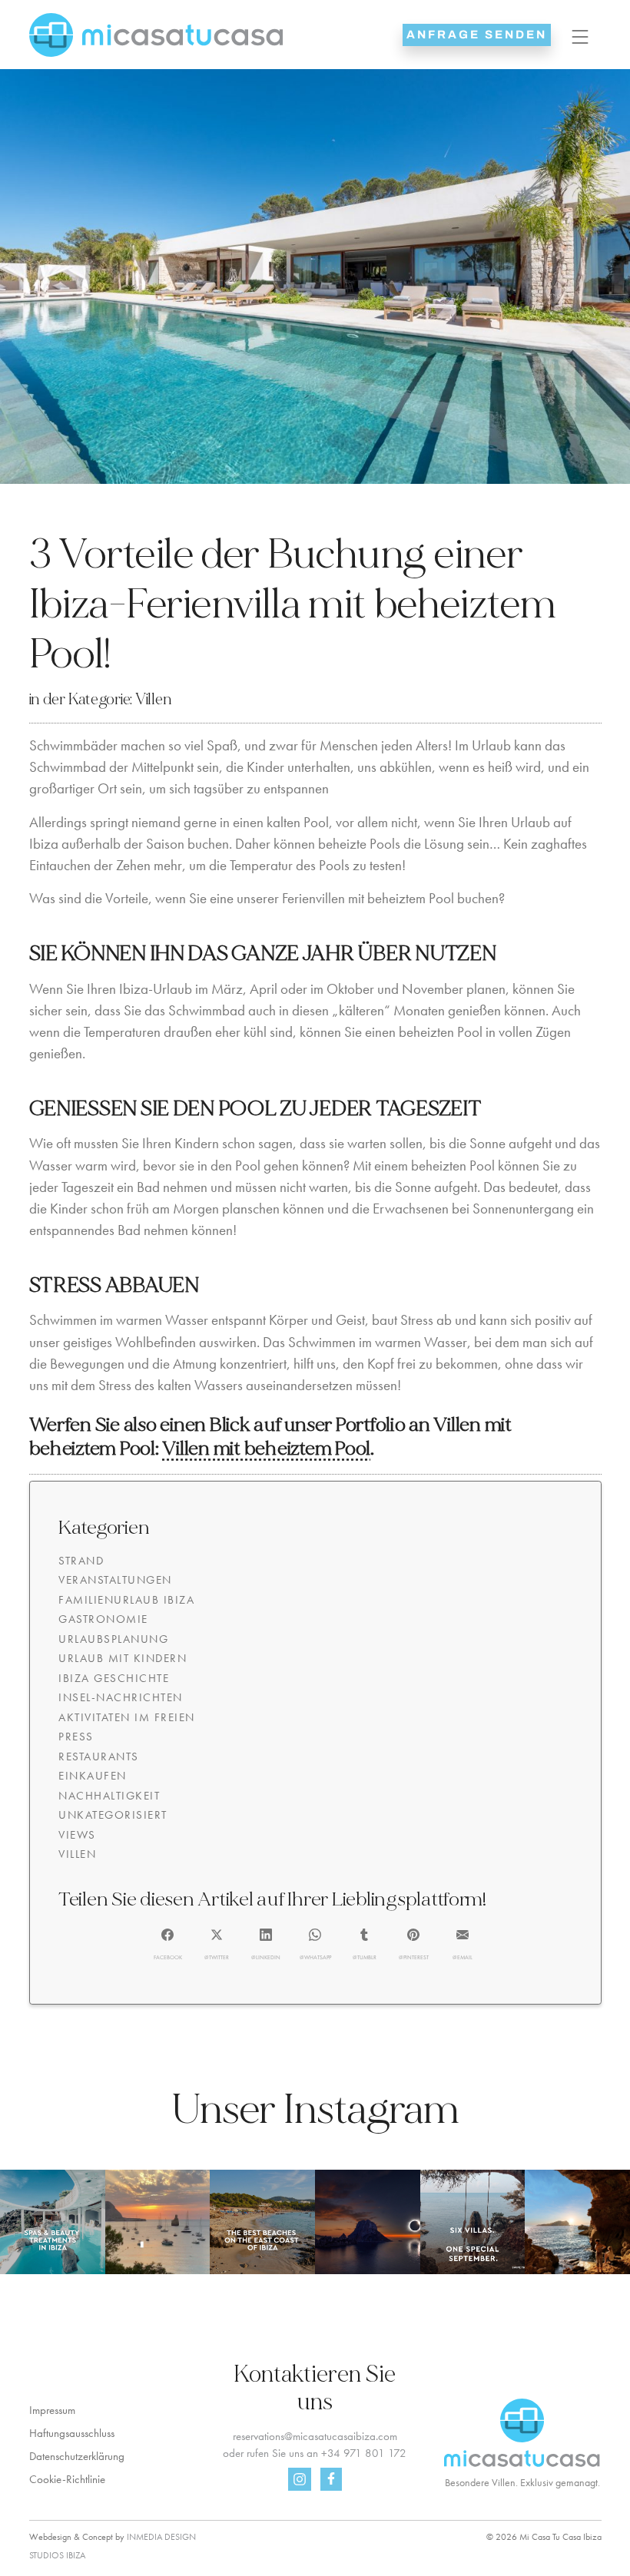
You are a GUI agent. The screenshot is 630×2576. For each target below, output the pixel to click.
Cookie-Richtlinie (67, 2479)
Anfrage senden (477, 35)
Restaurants (99, 1757)
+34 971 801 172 (364, 2453)
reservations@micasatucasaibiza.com (315, 2436)
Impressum (52, 2410)
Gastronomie (103, 1619)
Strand (81, 1561)
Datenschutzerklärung (77, 2456)
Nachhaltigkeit (109, 1796)
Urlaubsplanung (113, 1639)
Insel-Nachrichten (121, 1697)
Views (77, 1835)
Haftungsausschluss (72, 2433)
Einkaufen (93, 1776)
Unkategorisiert (113, 1815)
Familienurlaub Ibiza (126, 1600)
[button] (168, 1945)
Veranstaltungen (115, 1580)
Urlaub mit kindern (123, 1658)
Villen (153, 699)
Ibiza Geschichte (114, 1678)
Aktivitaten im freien (127, 1717)
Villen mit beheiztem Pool (266, 1449)
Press (76, 1737)
